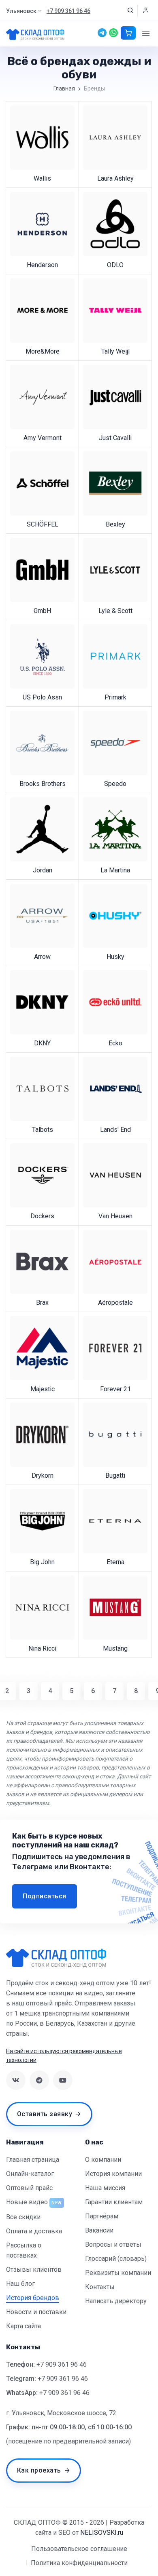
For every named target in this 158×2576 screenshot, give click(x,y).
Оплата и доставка (34, 2231)
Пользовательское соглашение (79, 2549)
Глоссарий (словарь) (116, 2259)
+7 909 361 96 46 (62, 2364)
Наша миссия (105, 2188)
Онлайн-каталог (30, 2174)
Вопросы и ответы (113, 2244)
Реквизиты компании (118, 2273)
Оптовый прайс (29, 2188)
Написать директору (116, 2301)
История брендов (33, 2298)
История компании (113, 2174)
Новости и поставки (36, 2312)
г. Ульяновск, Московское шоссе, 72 (61, 2413)
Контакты (100, 2287)
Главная (64, 88)
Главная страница (33, 2160)
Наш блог (20, 2284)
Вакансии (99, 2230)
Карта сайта (23, 2326)
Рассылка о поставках (24, 2250)
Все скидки (23, 2217)
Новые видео (27, 2202)
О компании (103, 2160)
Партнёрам (102, 2216)
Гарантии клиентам (114, 2202)
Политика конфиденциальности (79, 2563)
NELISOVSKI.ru (102, 2533)
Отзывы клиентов (34, 2270)
